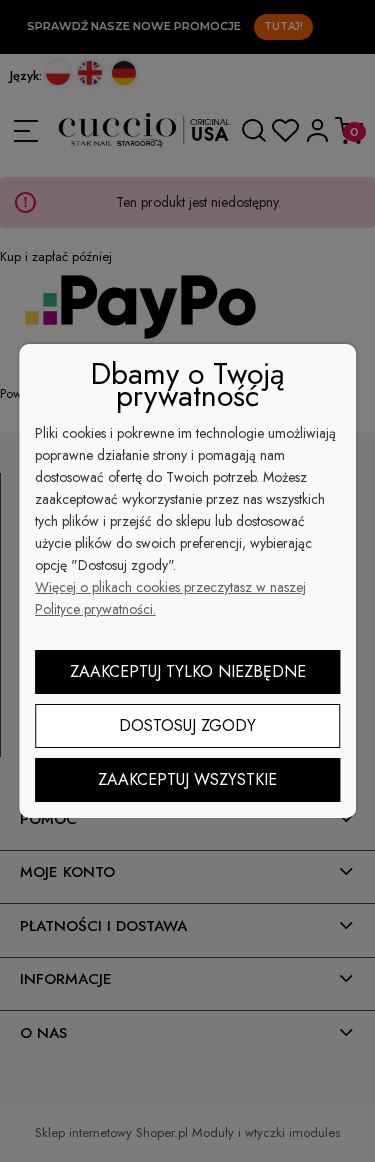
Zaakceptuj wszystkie (187, 779)
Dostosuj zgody (187, 725)
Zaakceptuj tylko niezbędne (188, 671)
